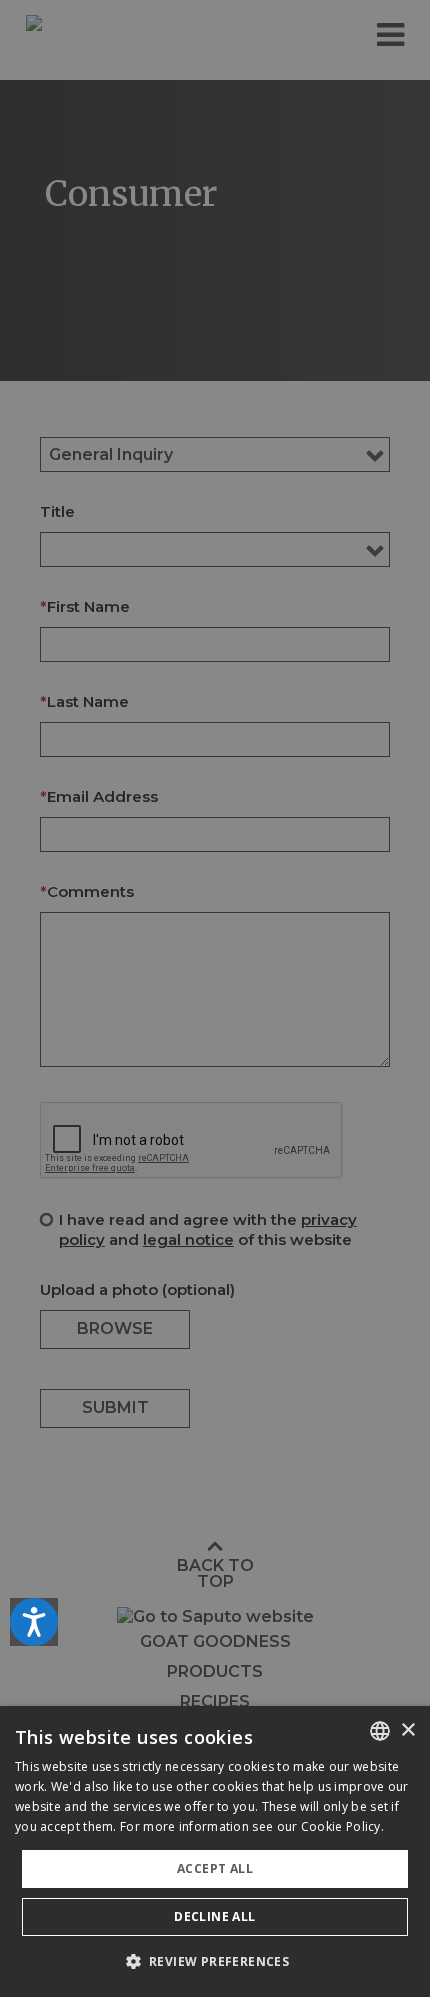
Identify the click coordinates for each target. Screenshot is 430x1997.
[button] (215, 1961)
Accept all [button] (215, 1868)
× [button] (407, 1730)
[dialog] (215, 1851)
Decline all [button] (214, 1916)
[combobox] (380, 1731)
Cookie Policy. (342, 1826)
